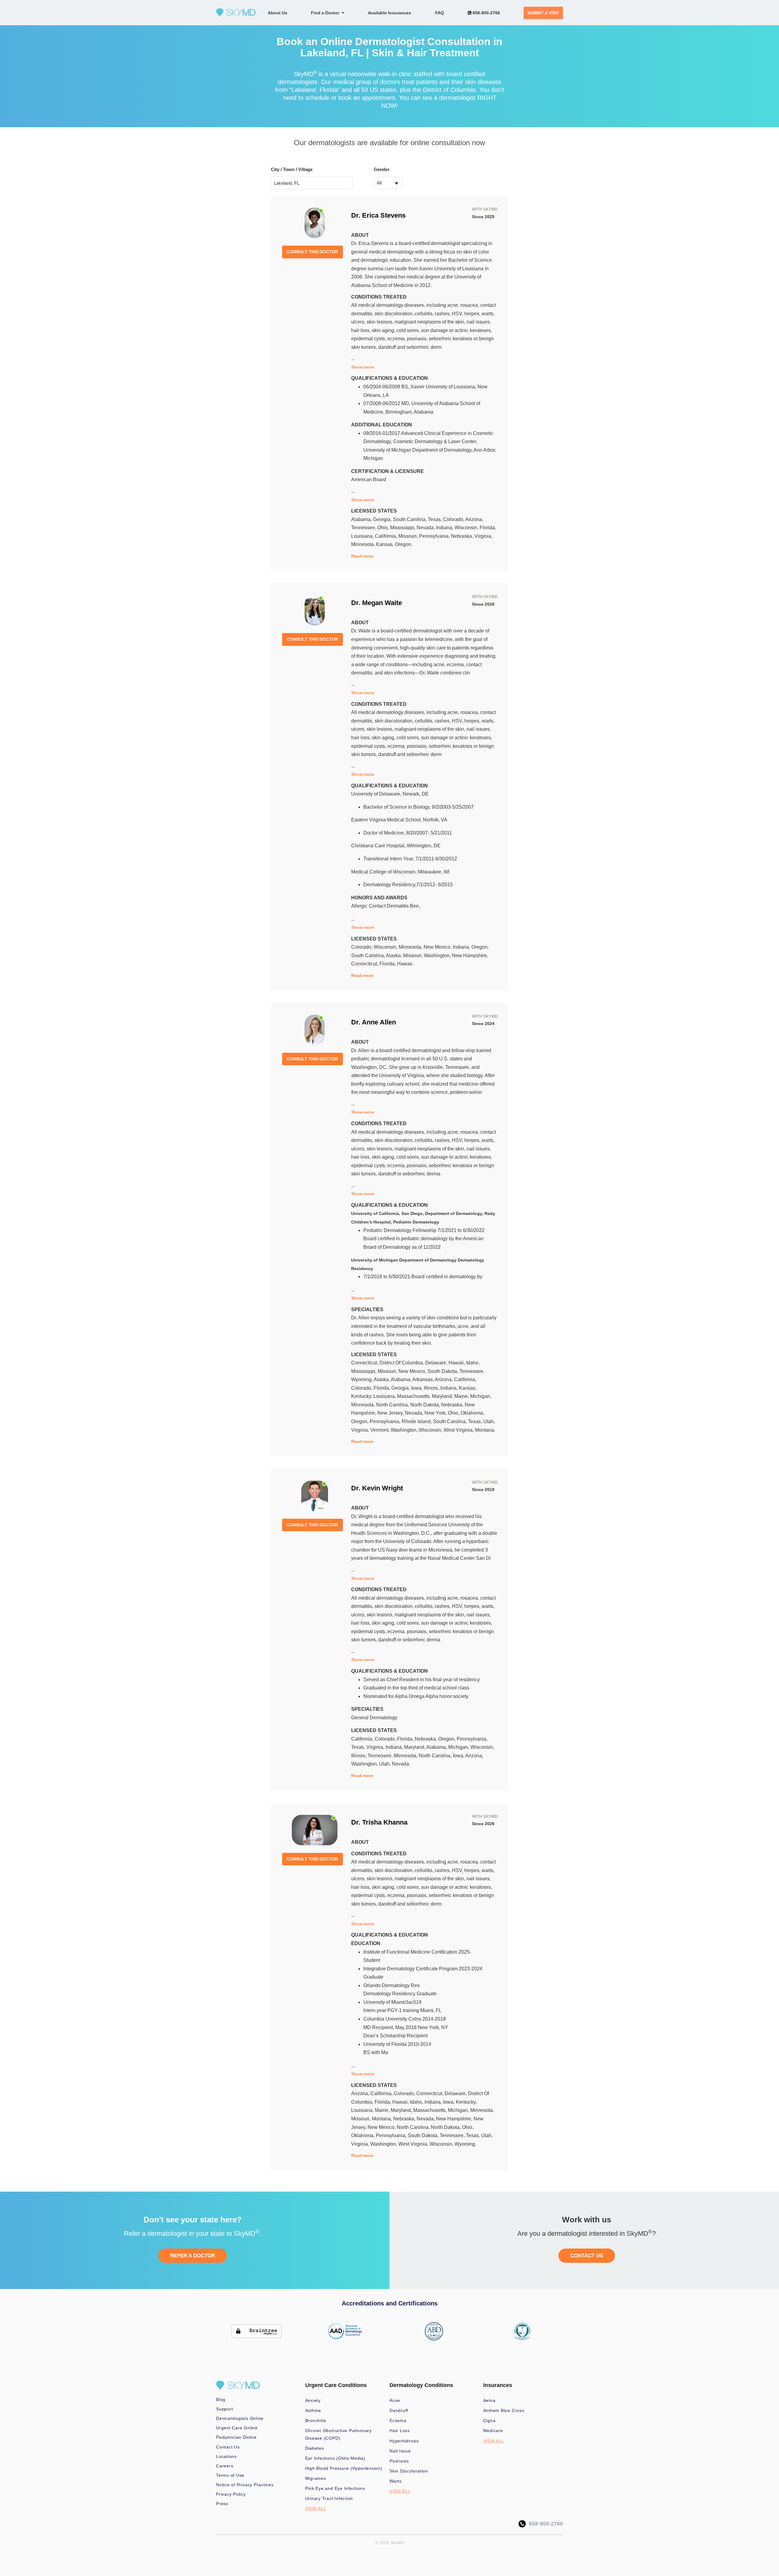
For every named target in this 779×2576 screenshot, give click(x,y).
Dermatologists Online (240, 2418)
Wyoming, (362, 1379)
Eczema (398, 2420)
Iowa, (417, 1388)
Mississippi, (403, 528)
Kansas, (386, 544)
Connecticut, (365, 964)
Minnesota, (364, 544)
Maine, (462, 1396)
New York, (436, 1413)
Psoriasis (399, 2461)
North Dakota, (426, 1405)
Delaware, (437, 1363)
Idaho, (473, 1363)
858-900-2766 (486, 13)
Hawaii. (405, 964)
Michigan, (481, 1396)
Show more (363, 367)
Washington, (438, 956)
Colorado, (454, 519)
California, (387, 536)
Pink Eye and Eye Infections (335, 2488)
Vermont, (381, 1430)
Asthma (313, 2410)
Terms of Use (230, 2475)
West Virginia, (459, 1430)
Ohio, (384, 528)
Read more (362, 556)
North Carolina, (393, 1405)
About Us (278, 13)
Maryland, (443, 1396)
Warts (396, 2481)
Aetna (489, 2400)
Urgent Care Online (237, 2428)
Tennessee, (364, 528)
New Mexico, (438, 947)
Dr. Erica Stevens (378, 215)
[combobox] (388, 183)
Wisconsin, (467, 528)
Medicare (493, 2431)
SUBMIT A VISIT (543, 13)
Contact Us (228, 2447)
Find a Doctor (326, 13)
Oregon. (404, 544)
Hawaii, (457, 1363)
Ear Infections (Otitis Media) (335, 2458)
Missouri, (409, 536)
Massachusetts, (414, 1396)
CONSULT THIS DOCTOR (313, 252)
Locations (226, 2456)
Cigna (489, 2420)
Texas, (435, 519)
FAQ (440, 13)
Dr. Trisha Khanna (379, 1822)
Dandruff (399, 2410)
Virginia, (483, 536)
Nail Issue (400, 2451)
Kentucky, (362, 1396)
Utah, (489, 1421)
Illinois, (432, 1388)
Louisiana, (363, 536)
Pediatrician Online (236, 2437)
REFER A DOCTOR (193, 2256)
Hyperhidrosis (404, 2441)
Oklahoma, (472, 1413)
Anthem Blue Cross (504, 2410)
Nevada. (401, 1764)
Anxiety (313, 2400)
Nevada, (426, 528)
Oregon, (480, 947)
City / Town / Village (292, 169)
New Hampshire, (470, 956)
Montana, (383, 2119)
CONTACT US (587, 2256)
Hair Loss (400, 2431)
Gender (382, 169)
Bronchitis (316, 2420)
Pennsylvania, (435, 536)
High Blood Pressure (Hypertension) (344, 2468)
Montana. (485, 1430)
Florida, (488, 528)
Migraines (316, 2478)
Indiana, (445, 528)
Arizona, (474, 519)
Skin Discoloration (409, 2471)
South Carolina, (410, 519)
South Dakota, (444, 1371)
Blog (221, 2399)
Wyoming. (465, 2144)
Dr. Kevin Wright (377, 1488)
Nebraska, (463, 536)
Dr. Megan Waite (377, 603)
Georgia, (383, 519)
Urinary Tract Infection (329, 2498)
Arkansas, (424, 1379)
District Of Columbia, (402, 1363)
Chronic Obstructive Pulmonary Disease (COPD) (339, 2434)
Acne (395, 2400)
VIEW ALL (316, 2508)
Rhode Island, (417, 1421)
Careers (225, 2466)
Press (222, 2504)
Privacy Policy (231, 2494)
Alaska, (395, 956)
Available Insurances (389, 13)
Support (224, 2409)
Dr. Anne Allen (374, 1022)
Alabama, (362, 519)
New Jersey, (391, 1413)
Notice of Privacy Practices (245, 2485)
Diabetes (315, 2448)
